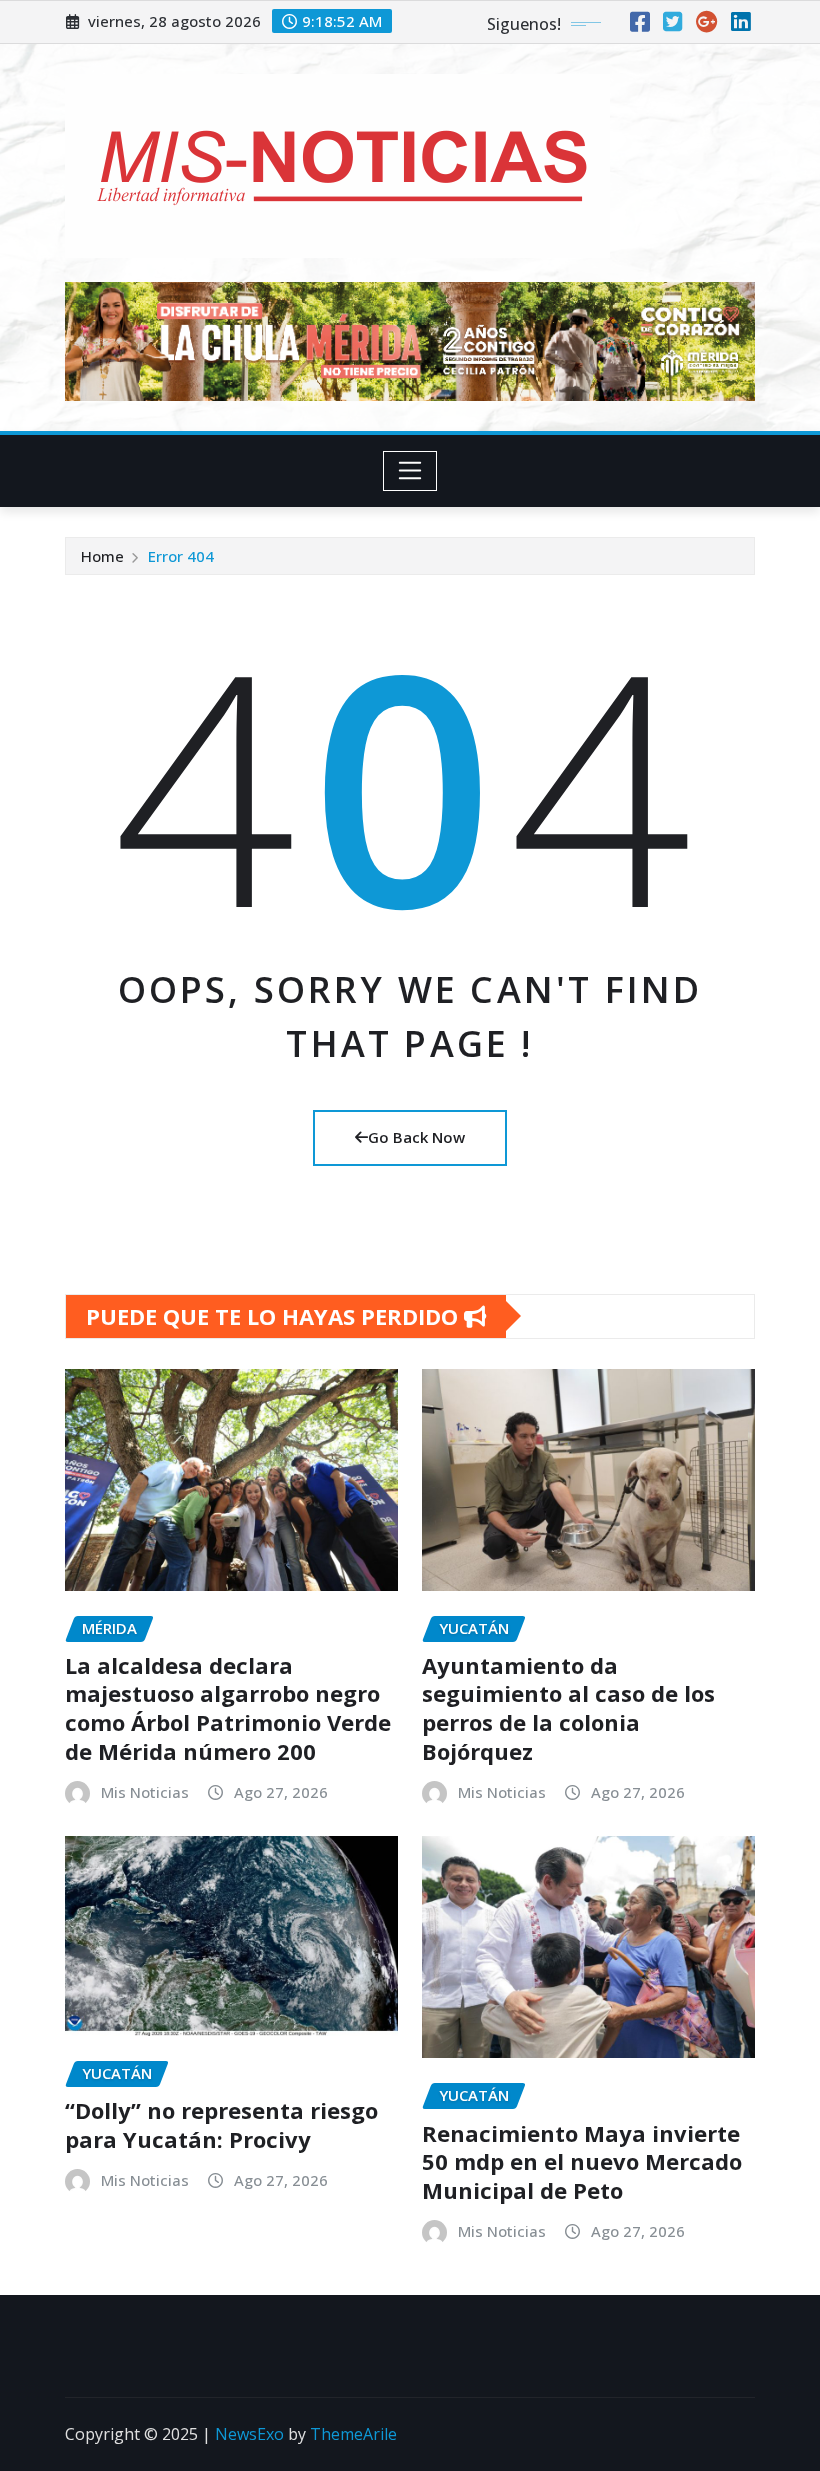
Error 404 (181, 556)
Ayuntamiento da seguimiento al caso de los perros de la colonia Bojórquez (568, 1708)
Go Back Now (416, 1137)
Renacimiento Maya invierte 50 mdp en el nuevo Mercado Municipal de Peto (582, 2161)
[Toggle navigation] (410, 471)
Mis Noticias (145, 1792)
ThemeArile (353, 2434)
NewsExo (249, 2434)
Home (102, 556)
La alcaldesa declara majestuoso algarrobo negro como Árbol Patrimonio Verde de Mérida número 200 (228, 1708)
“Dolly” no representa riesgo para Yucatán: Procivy (221, 2124)
